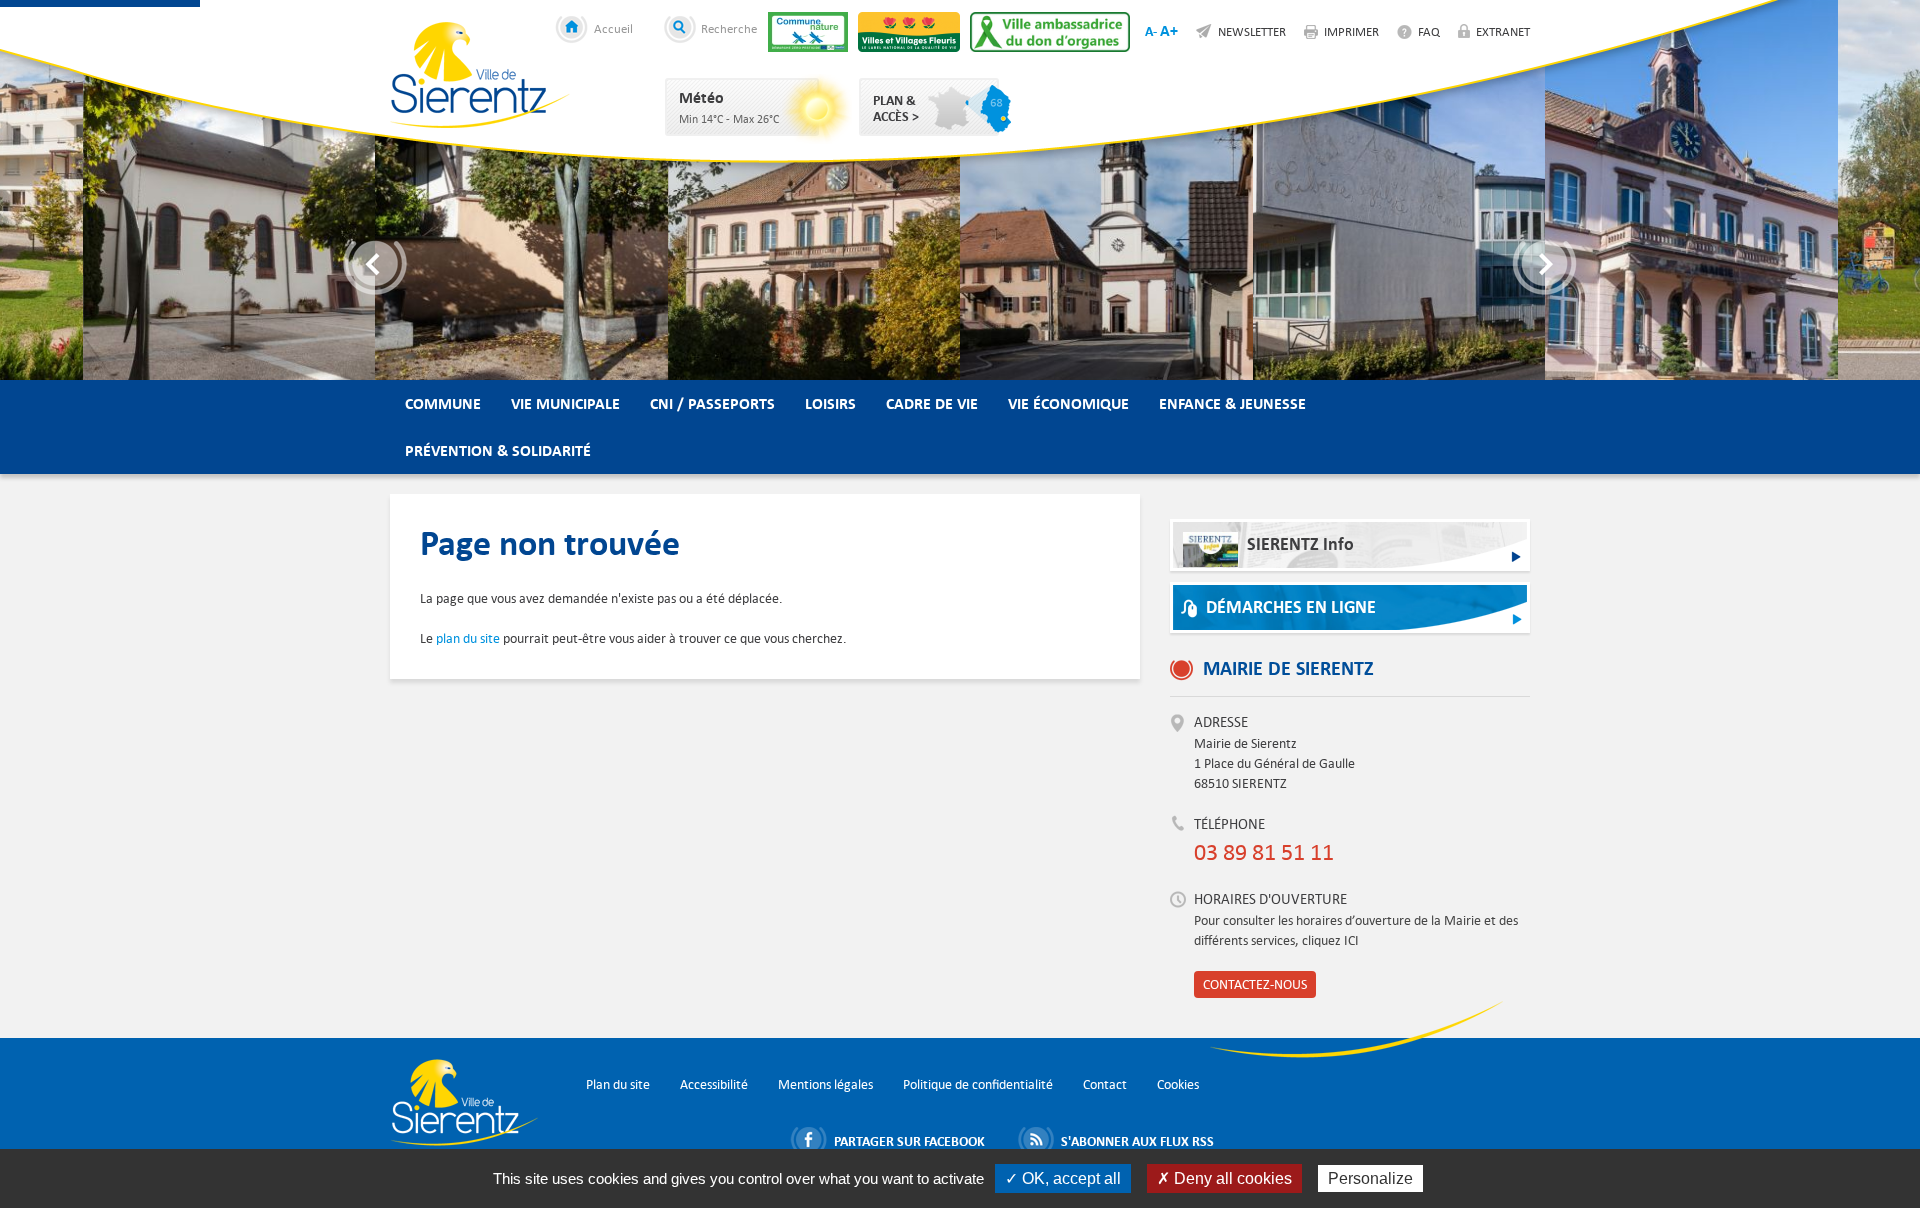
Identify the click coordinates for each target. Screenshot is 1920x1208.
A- (1151, 31)
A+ (1169, 30)
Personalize (1370, 1178)
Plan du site (618, 1084)
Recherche (729, 28)
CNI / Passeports (712, 403)
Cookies (1178, 1084)
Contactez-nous (1255, 984)
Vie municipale (565, 403)
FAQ (1429, 31)
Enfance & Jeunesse (1232, 403)
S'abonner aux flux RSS (1137, 1141)
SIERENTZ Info (1300, 544)
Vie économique (1068, 403)
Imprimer (1351, 31)
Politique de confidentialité (978, 1084)
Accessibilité (714, 1084)
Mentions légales (825, 1084)
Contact (1105, 1084)
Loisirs (830, 403)
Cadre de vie (932, 403)
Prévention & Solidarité (498, 450)
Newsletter (1252, 31)
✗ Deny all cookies (1224, 1178)
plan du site (468, 638)
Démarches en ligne (1291, 607)
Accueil (613, 28)
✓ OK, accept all (1063, 1178)
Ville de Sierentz (480, 75)
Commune (443, 403)
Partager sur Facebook (909, 1141)
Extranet (1503, 31)
